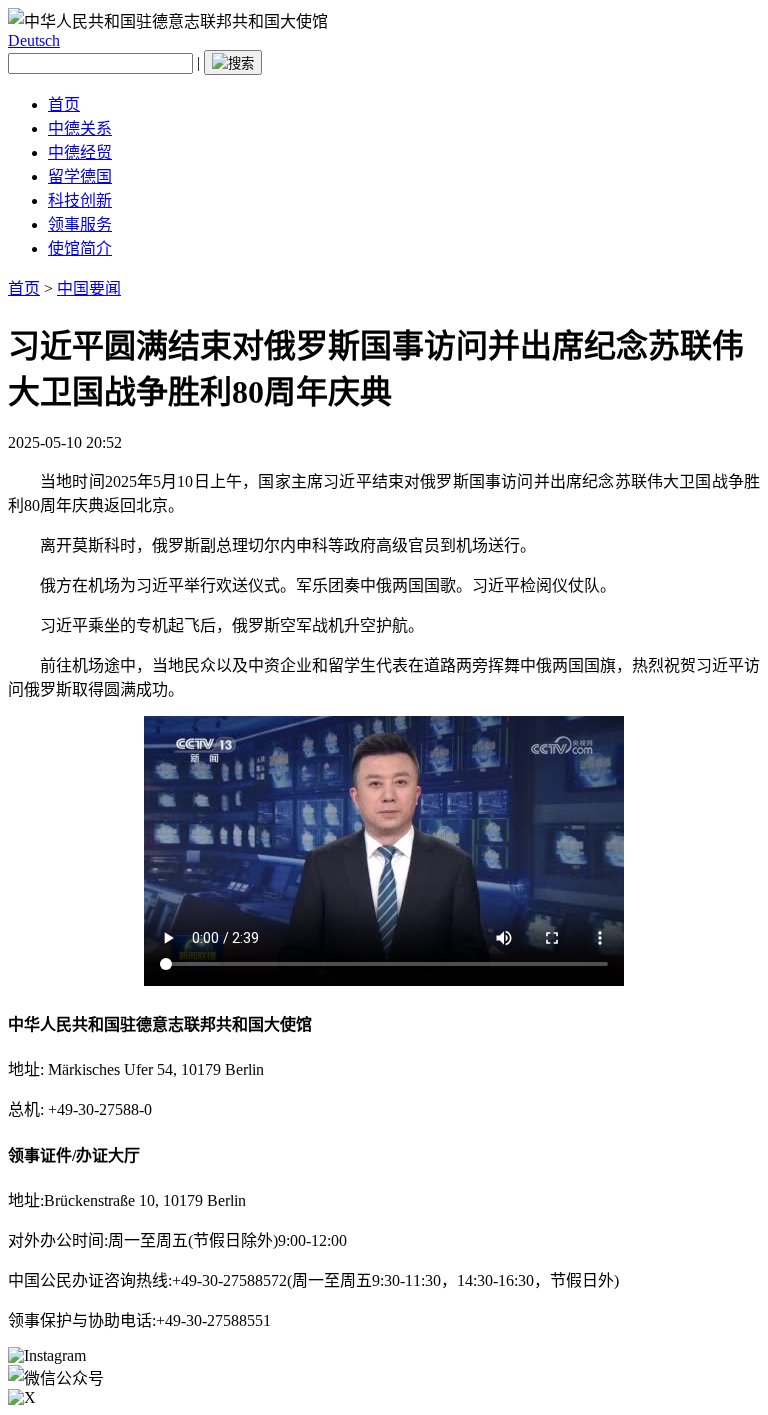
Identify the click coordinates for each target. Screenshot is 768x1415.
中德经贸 (80, 152)
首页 (64, 104)
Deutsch (34, 40)
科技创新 (80, 200)
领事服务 (80, 224)
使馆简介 (80, 248)
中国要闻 (89, 288)
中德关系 (80, 128)
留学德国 (80, 176)
